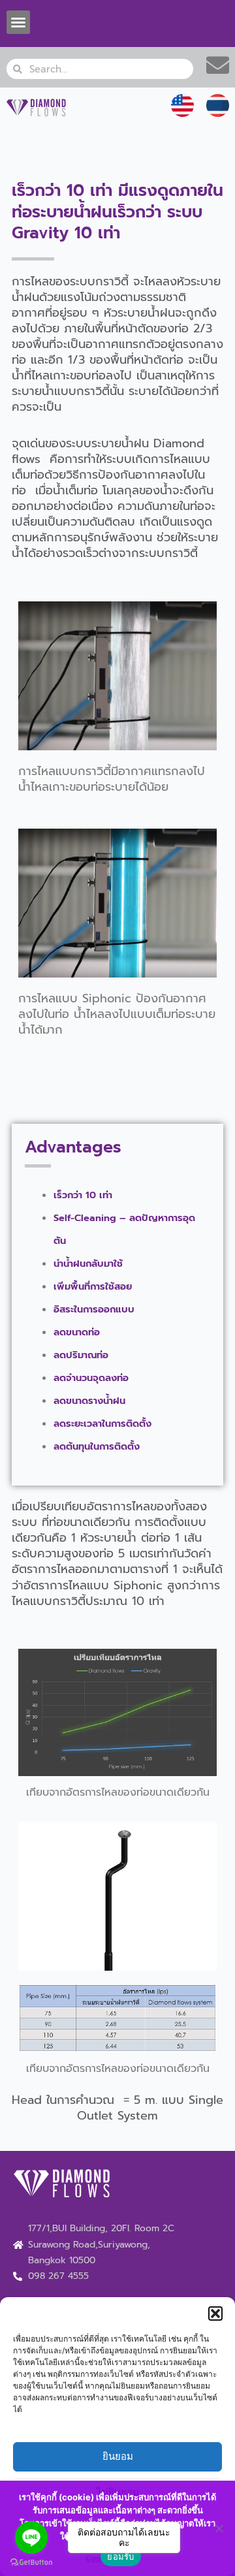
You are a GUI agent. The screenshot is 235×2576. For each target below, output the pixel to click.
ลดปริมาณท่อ (81, 1355)
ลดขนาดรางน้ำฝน (89, 1401)
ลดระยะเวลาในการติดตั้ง (102, 1423)
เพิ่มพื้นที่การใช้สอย (93, 1286)
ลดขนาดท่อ (77, 1332)
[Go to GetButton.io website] (31, 2563)
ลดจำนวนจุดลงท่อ (91, 1378)
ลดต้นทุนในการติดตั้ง (97, 1446)
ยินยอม (118, 2456)
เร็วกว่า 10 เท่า (83, 1195)
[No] (219, 2528)
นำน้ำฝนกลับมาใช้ (88, 1264)
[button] (215, 2314)
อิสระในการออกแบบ (94, 1309)
